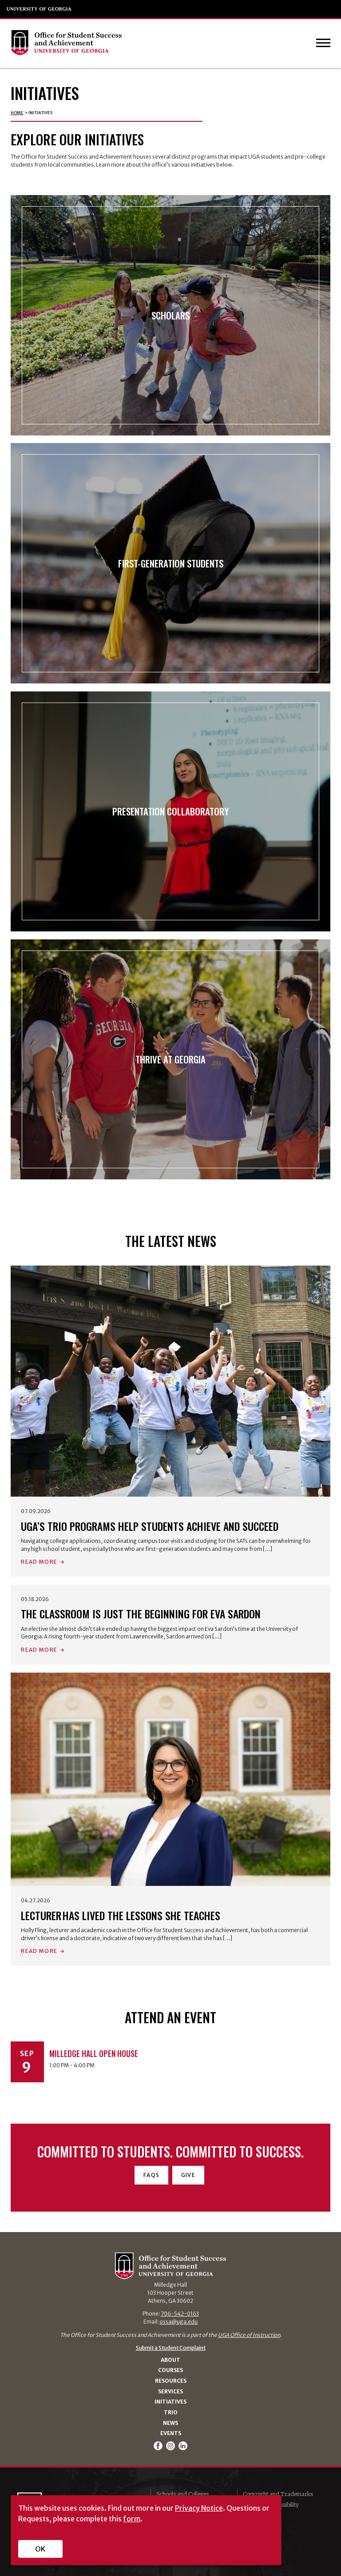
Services (170, 2392)
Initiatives (170, 2402)
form (132, 2519)
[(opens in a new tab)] (171, 1381)
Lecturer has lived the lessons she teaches (121, 1915)
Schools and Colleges (182, 2494)
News (170, 2423)
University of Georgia (40, 9)
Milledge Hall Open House (94, 2053)
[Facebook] (159, 2446)
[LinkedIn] (183, 2446)
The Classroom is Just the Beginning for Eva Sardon (141, 1614)
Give (188, 2175)
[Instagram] (171, 2446)
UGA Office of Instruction (249, 2335)
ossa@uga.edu (178, 2322)
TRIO (171, 2412)
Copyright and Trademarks (278, 2494)
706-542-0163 (180, 2314)
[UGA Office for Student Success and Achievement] (66, 44)
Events (171, 2433)
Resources (171, 2381)
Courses (170, 2370)
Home (17, 113)
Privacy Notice (199, 2508)
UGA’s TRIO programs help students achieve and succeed (150, 1526)
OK (40, 2549)
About (170, 2360)
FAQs (151, 2175)
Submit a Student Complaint (171, 2348)
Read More (39, 1562)
